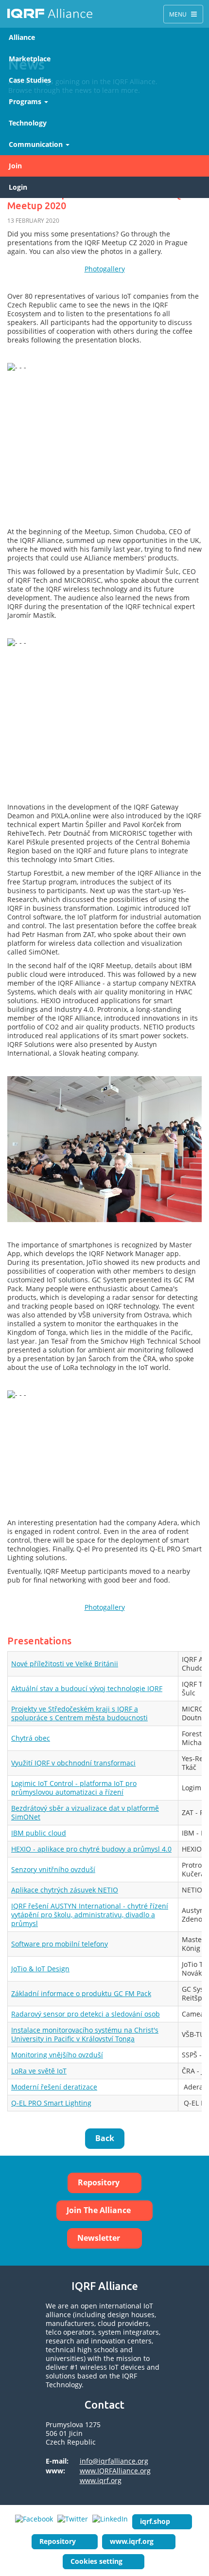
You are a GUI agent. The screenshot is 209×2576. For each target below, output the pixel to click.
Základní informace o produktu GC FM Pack (81, 1993)
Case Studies (30, 80)
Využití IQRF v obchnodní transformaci (73, 1763)
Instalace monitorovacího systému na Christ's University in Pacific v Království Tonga (85, 2034)
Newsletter (99, 2238)
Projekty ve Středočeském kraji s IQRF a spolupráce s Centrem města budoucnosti (79, 1713)
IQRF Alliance (50, 14)
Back (105, 2138)
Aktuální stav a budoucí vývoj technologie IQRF (87, 1688)
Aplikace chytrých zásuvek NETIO (65, 1890)
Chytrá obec (31, 1738)
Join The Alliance (99, 2210)
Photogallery (105, 269)
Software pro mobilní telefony (60, 1944)
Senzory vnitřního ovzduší (53, 1869)
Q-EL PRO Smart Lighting (51, 2103)
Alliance (22, 37)
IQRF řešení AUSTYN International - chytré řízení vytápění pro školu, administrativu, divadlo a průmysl (90, 1915)
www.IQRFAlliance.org (115, 2471)
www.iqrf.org (101, 2480)
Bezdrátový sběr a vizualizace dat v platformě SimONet (85, 1812)
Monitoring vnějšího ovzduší (57, 2055)
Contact (104, 2405)
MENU (183, 14)
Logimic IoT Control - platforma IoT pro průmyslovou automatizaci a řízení (74, 1788)
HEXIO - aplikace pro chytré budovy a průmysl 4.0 (91, 1849)
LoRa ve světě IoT (39, 2071)
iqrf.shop (155, 2521)
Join (15, 166)
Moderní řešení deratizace (54, 2087)
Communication (37, 144)
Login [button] (18, 187)
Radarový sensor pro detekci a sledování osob (86, 2014)
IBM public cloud (39, 1833)
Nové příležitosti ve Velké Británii (65, 1664)
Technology (28, 123)
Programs (26, 101)
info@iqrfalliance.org (114, 2461)
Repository (99, 2182)
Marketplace (30, 59)
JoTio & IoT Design (40, 1969)
